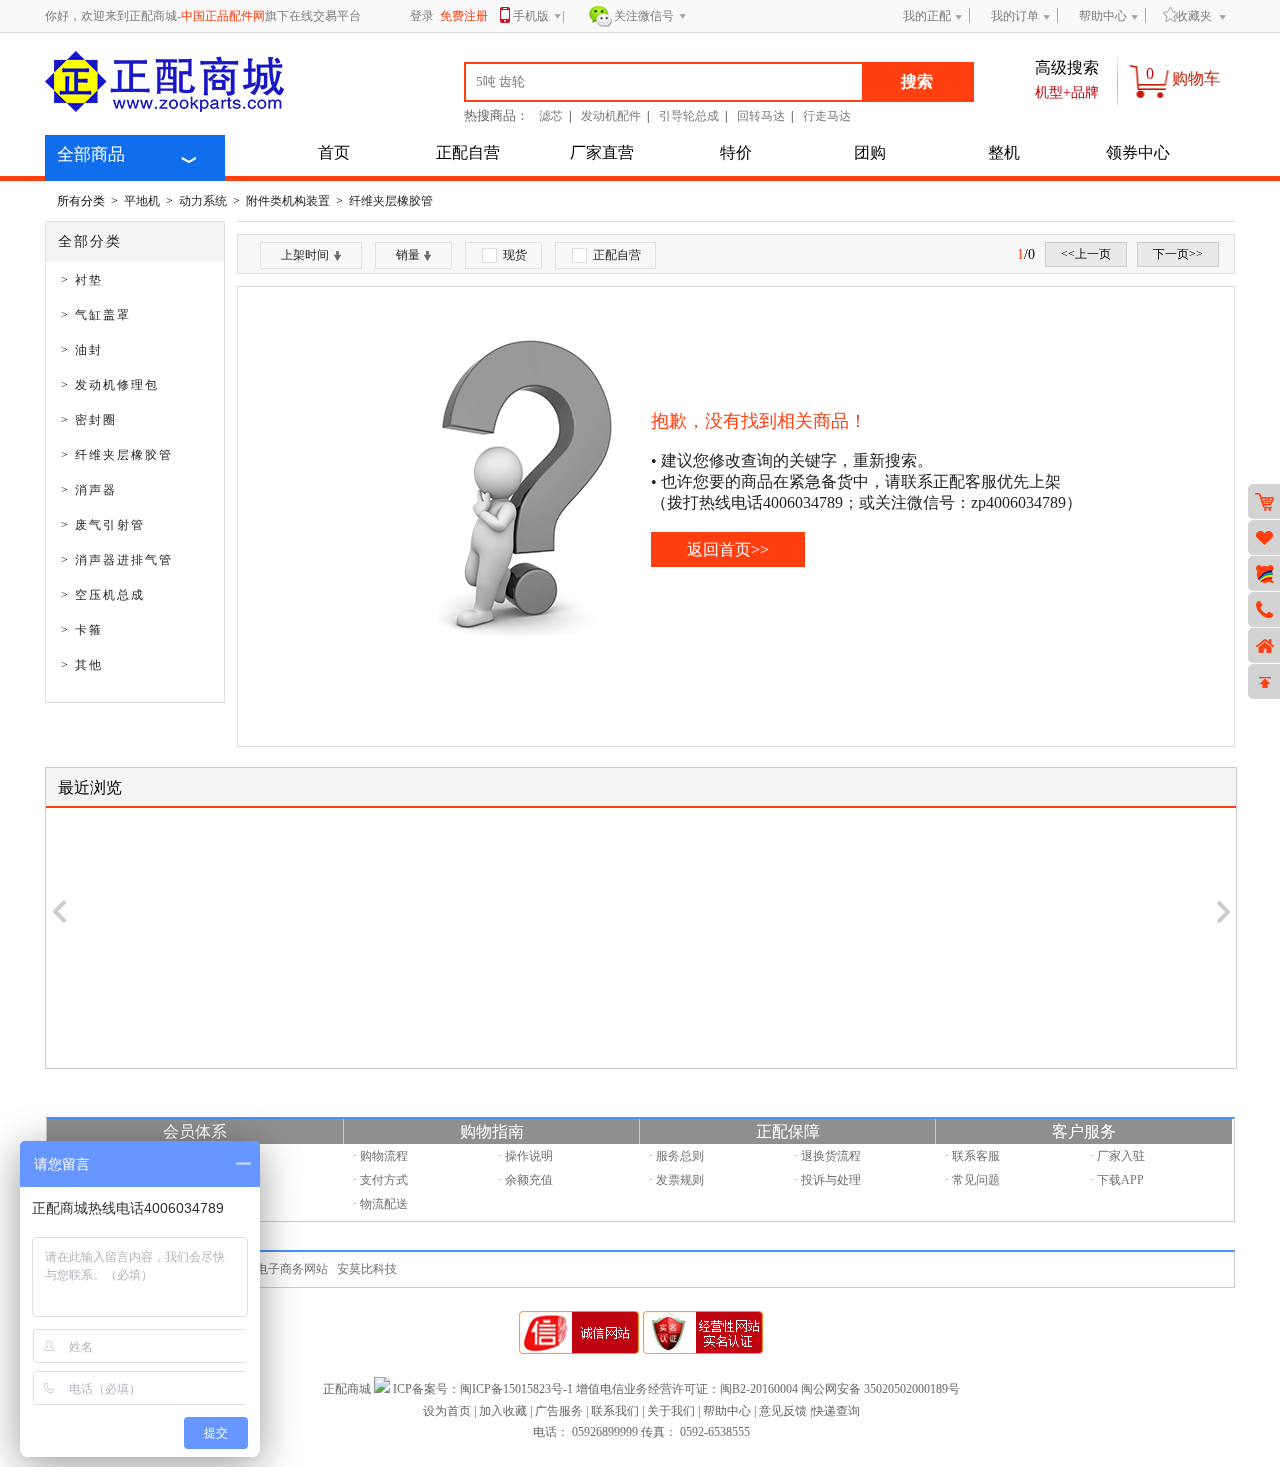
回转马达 (761, 116)
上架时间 (305, 255)
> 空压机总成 (103, 595)
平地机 (142, 201)
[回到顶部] (1264, 681)
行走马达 (827, 116)
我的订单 (1015, 16)
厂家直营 (602, 152)
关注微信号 (644, 16)
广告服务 (559, 1411)
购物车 (1196, 78)
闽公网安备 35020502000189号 (880, 1389)
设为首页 (447, 1411)
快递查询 (836, 1411)
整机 (1004, 152)
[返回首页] (1264, 645)
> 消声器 (89, 490)
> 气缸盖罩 (96, 315)
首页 (334, 152)
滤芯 (551, 116)
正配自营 (468, 152)
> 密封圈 (89, 420)
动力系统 (203, 201)
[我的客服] (1264, 573)
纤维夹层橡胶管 (391, 201)
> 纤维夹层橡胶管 (117, 455)
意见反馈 (783, 1411)
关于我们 (671, 1411)
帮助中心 (1103, 16)
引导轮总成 (689, 116)
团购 (870, 152)
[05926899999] (1264, 609)
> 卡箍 (82, 630)
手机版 (531, 16)
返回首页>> (728, 549)
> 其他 (82, 665)
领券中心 (1138, 152)
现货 (515, 255)
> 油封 (82, 350)
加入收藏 (503, 1411)
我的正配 (927, 16)
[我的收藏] (1264, 537)
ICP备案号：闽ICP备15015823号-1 (483, 1389)
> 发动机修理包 (110, 385)
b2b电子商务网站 (283, 1269)
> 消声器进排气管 (117, 560)
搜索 (917, 81)
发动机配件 (611, 116)
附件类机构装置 (288, 201)
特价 (736, 152)
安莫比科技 (367, 1269)
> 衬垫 (82, 280)
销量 (408, 255)
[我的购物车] (1264, 501)
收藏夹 (1194, 16)
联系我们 (615, 1411)
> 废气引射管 (103, 525)
